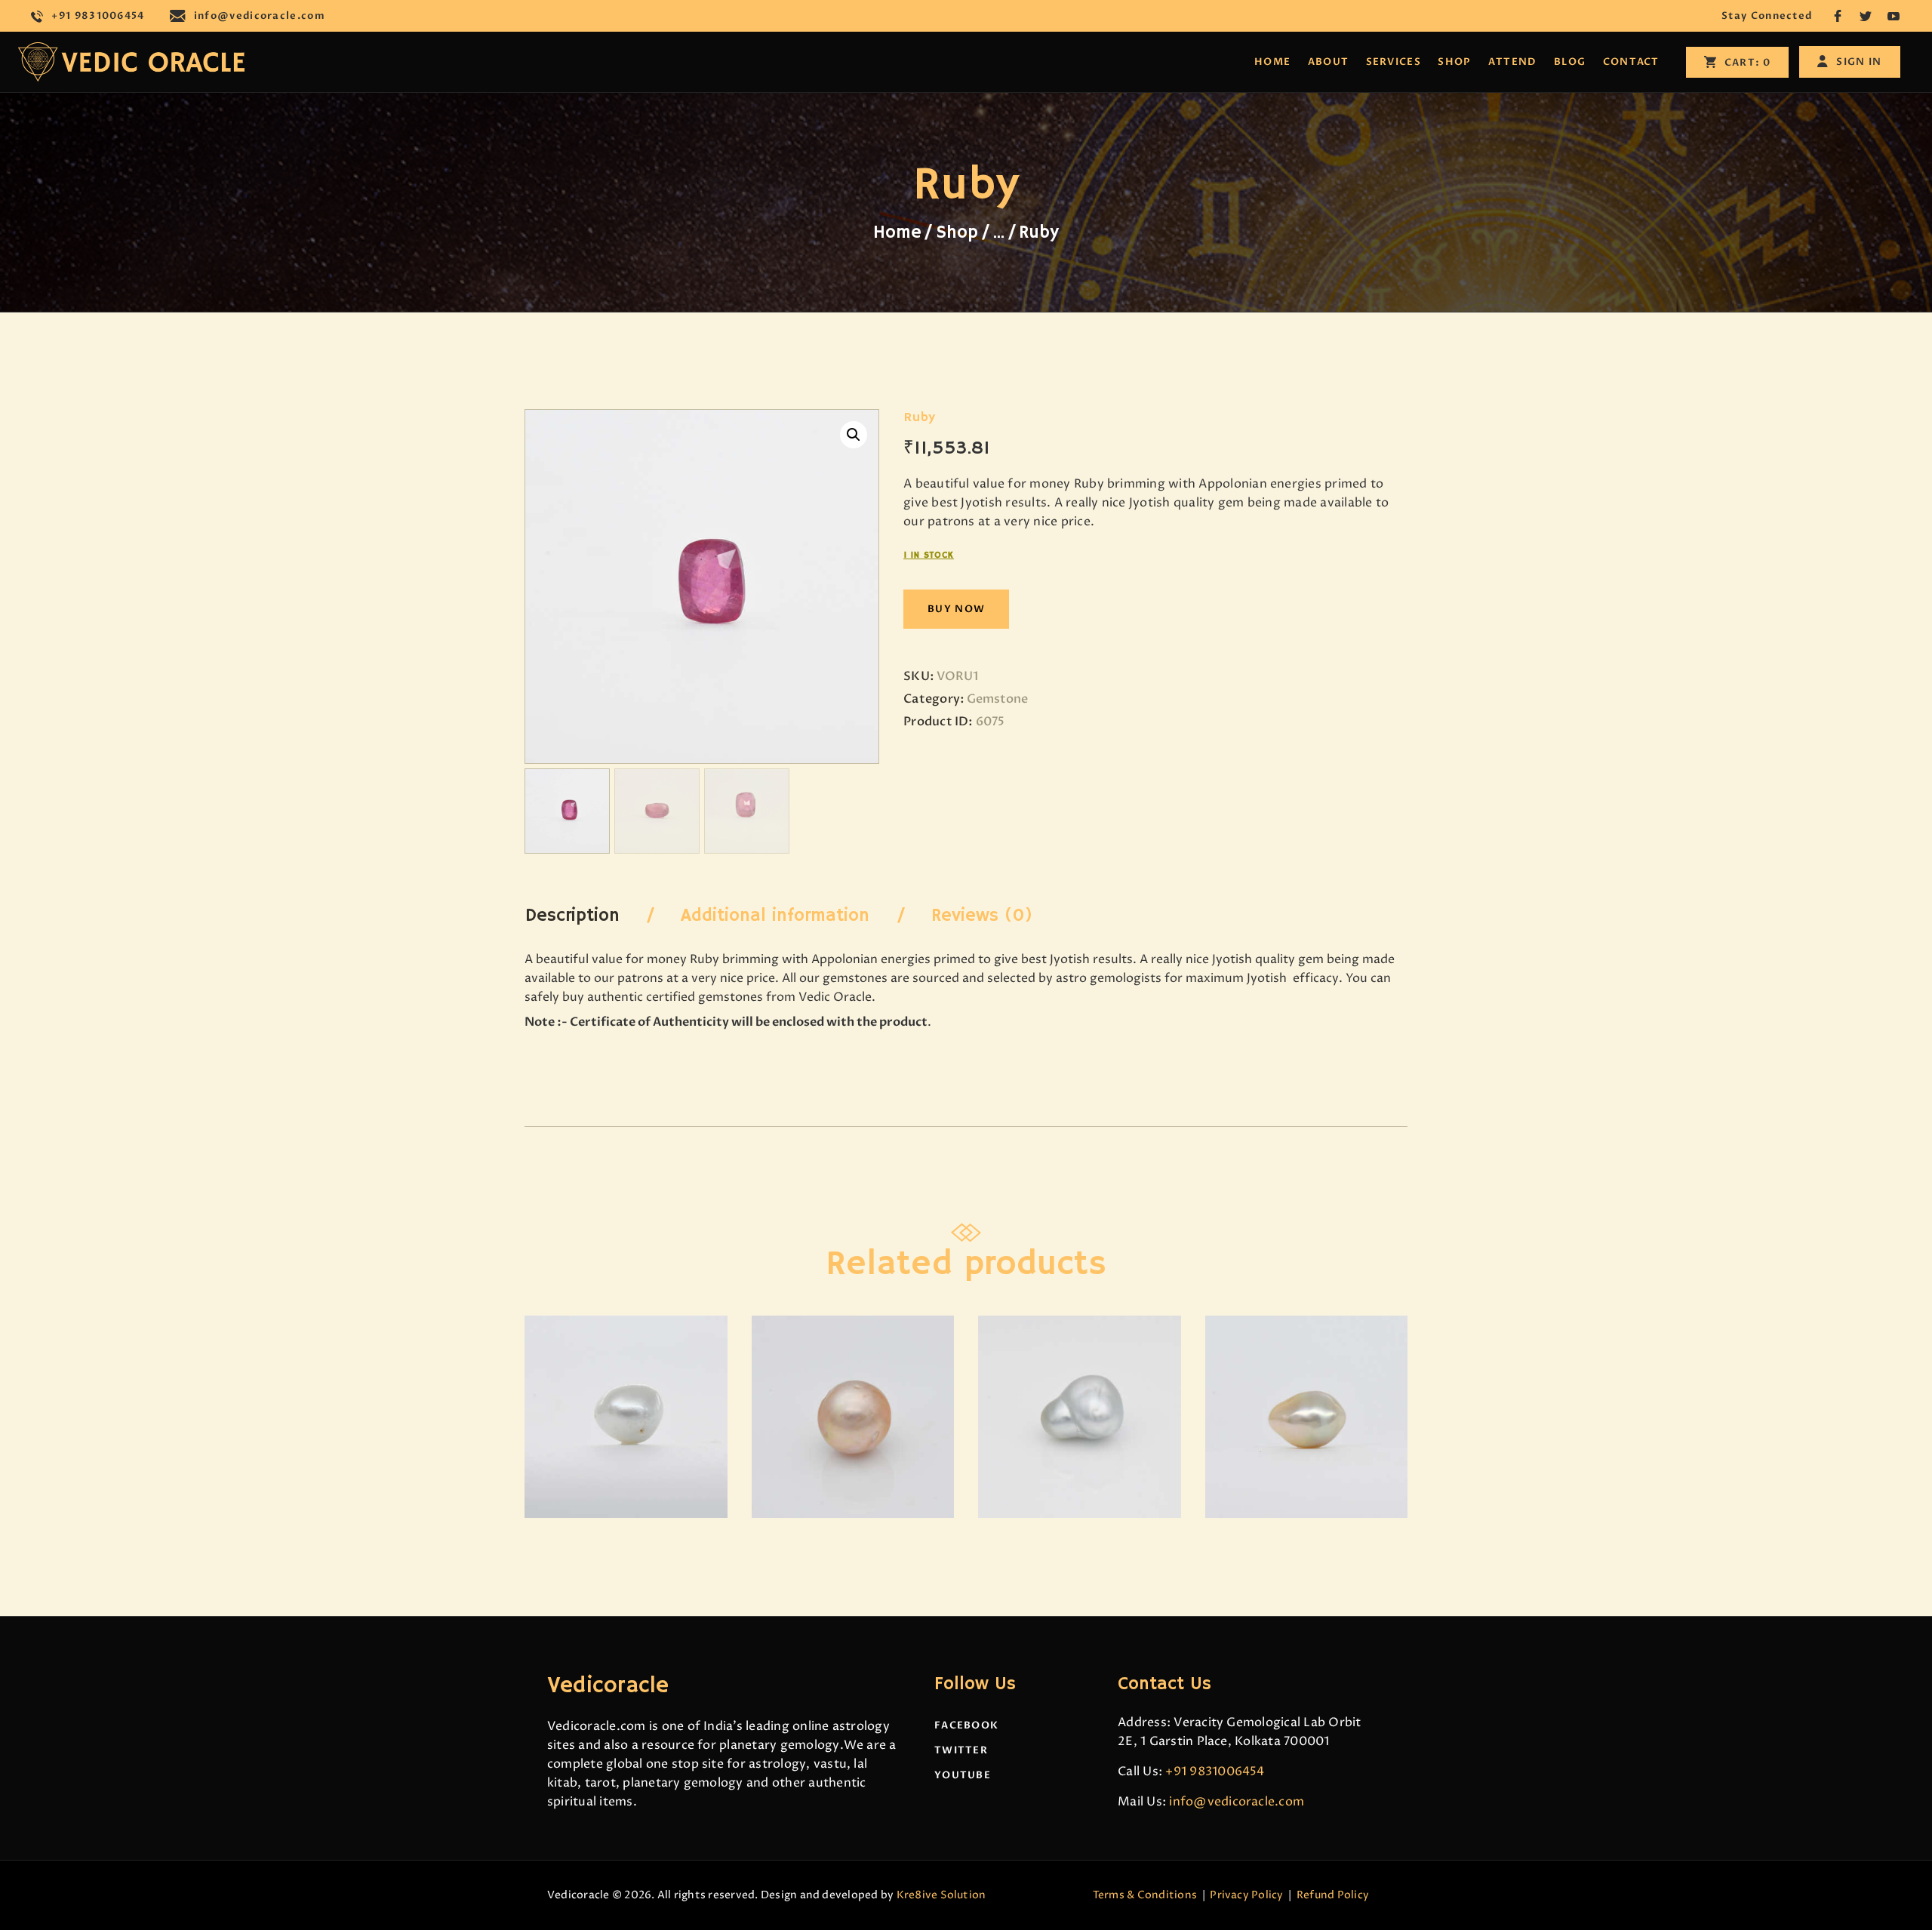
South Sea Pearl (626, 1368)
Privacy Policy (1246, 1895)
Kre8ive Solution (941, 1895)
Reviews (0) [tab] (982, 916)
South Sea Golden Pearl (853, 1368)
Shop (957, 232)
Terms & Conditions (1145, 1895)
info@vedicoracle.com (1237, 1802)
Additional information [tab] (775, 916)
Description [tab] (572, 916)
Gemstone (997, 699)
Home (897, 232)
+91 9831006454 (1215, 1771)
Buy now (956, 609)
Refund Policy (1333, 1895)
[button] (854, 435)
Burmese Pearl (1079, 1368)
